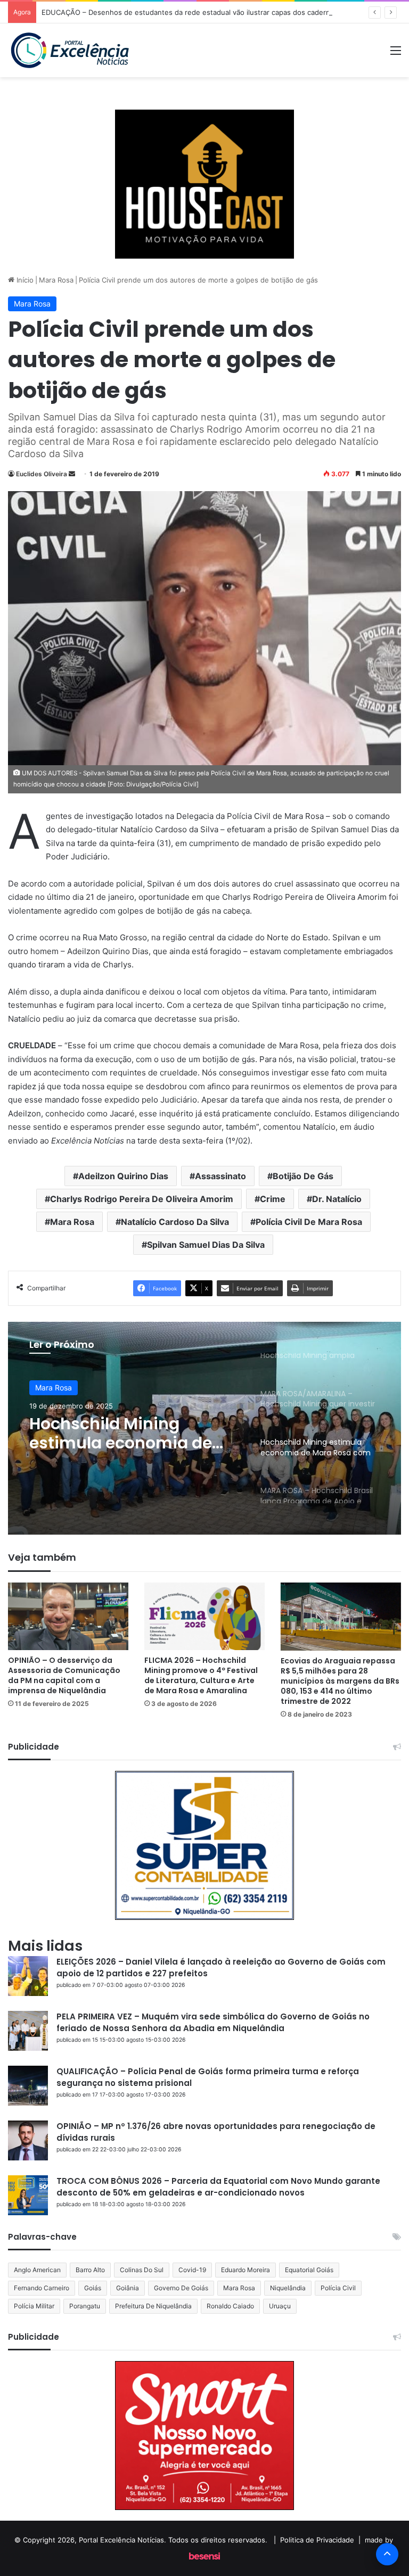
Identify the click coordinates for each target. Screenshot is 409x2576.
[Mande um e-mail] (72, 474)
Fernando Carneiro (42, 2288)
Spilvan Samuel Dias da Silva (206, 1245)
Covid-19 (192, 2270)
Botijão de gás (303, 1176)
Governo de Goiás (181, 2288)
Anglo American (37, 2270)
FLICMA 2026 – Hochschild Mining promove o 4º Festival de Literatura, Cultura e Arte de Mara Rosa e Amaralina (201, 1675)
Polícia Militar (34, 2306)
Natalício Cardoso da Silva (175, 1222)
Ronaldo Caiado (230, 2306)
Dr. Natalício (337, 1199)
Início (24, 280)
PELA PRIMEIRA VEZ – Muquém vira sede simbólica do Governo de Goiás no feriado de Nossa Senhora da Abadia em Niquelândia (213, 2022)
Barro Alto (90, 2270)
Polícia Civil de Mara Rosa (309, 1222)
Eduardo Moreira (246, 2270)
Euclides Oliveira (42, 474)
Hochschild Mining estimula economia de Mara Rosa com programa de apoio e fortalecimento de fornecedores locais (121, 1434)
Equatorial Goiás (309, 2270)
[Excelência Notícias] (69, 50)
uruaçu (280, 2306)
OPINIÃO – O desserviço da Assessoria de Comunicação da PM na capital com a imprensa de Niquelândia (64, 1675)
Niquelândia (288, 2288)
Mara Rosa (56, 280)
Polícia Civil (338, 2288)
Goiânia (128, 2288)
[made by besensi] (204, 2557)
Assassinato (220, 1176)
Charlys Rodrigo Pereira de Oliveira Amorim (142, 1199)
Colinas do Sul (142, 2270)
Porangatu (85, 2306)
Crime (273, 1199)
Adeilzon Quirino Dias (123, 1176)
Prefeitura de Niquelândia (153, 2306)
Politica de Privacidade (317, 2540)
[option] (204, 1428)
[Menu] (396, 54)
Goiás (93, 2288)
